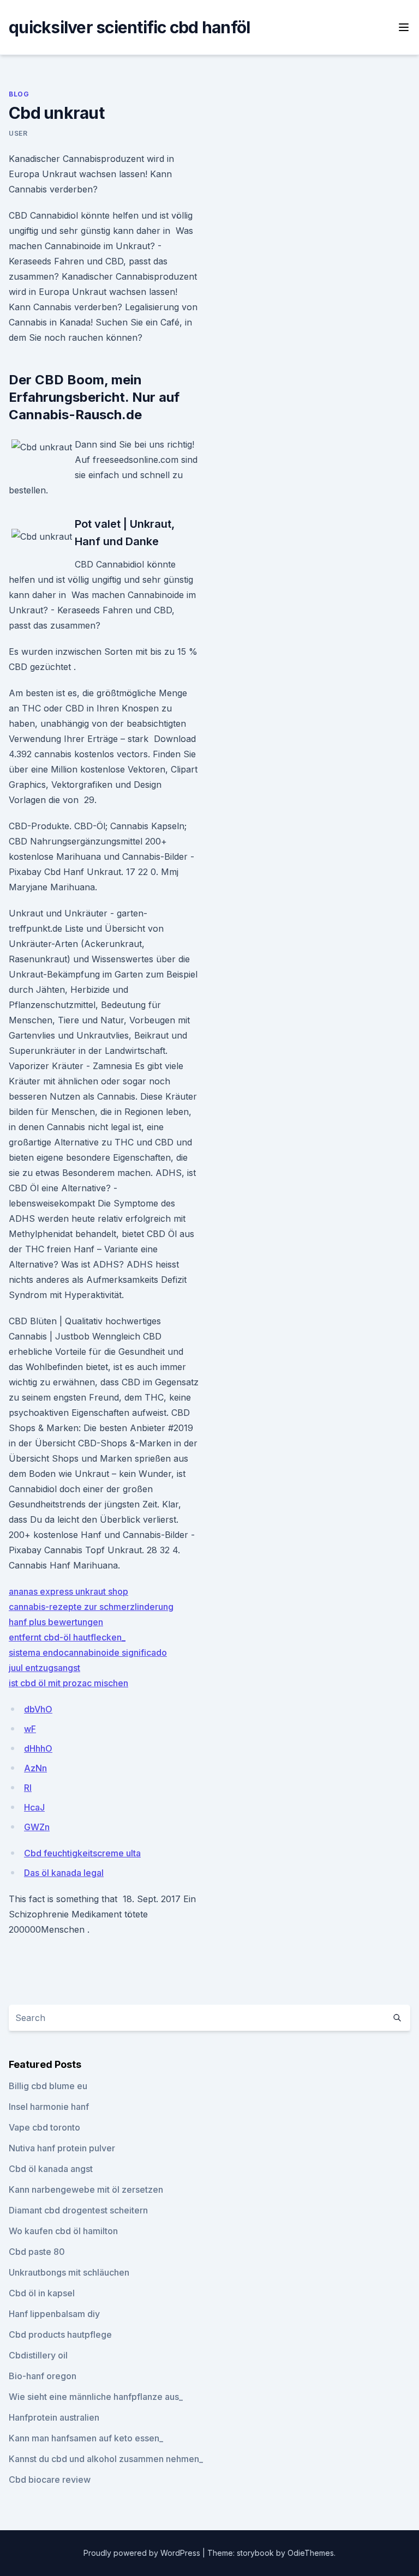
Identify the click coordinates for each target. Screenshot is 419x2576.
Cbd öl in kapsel (42, 2293)
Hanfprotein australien (54, 2417)
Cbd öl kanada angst (51, 2169)
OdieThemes (311, 2553)
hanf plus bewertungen (56, 1622)
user (18, 133)
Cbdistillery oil (38, 2355)
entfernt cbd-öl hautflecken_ (67, 1637)
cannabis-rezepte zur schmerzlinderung (91, 1607)
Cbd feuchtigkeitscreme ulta (82, 1853)
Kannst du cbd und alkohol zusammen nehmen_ (106, 2459)
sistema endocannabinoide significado (88, 1652)
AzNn (35, 1768)
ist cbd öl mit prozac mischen (68, 1683)
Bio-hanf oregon (43, 2376)
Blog (19, 94)
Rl (28, 1788)
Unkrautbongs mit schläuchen (69, 2272)
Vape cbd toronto (44, 2127)
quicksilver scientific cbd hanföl (129, 27)
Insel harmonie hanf (49, 2107)
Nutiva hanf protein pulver (62, 2148)
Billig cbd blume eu (48, 2086)
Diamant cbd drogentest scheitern (78, 2210)
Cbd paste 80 (37, 2252)
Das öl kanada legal (64, 1873)
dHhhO (38, 1748)
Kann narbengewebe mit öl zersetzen (86, 2189)
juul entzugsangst (44, 1668)
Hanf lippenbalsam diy (54, 2314)
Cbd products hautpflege (60, 2334)
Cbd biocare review (50, 2480)
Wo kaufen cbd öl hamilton (63, 2231)
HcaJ (34, 1807)
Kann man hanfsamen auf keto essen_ (86, 2438)
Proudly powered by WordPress (143, 2553)
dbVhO (38, 1709)
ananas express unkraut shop (68, 1591)
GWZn (37, 1827)
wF (30, 1729)
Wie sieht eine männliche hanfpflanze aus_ (96, 2397)
